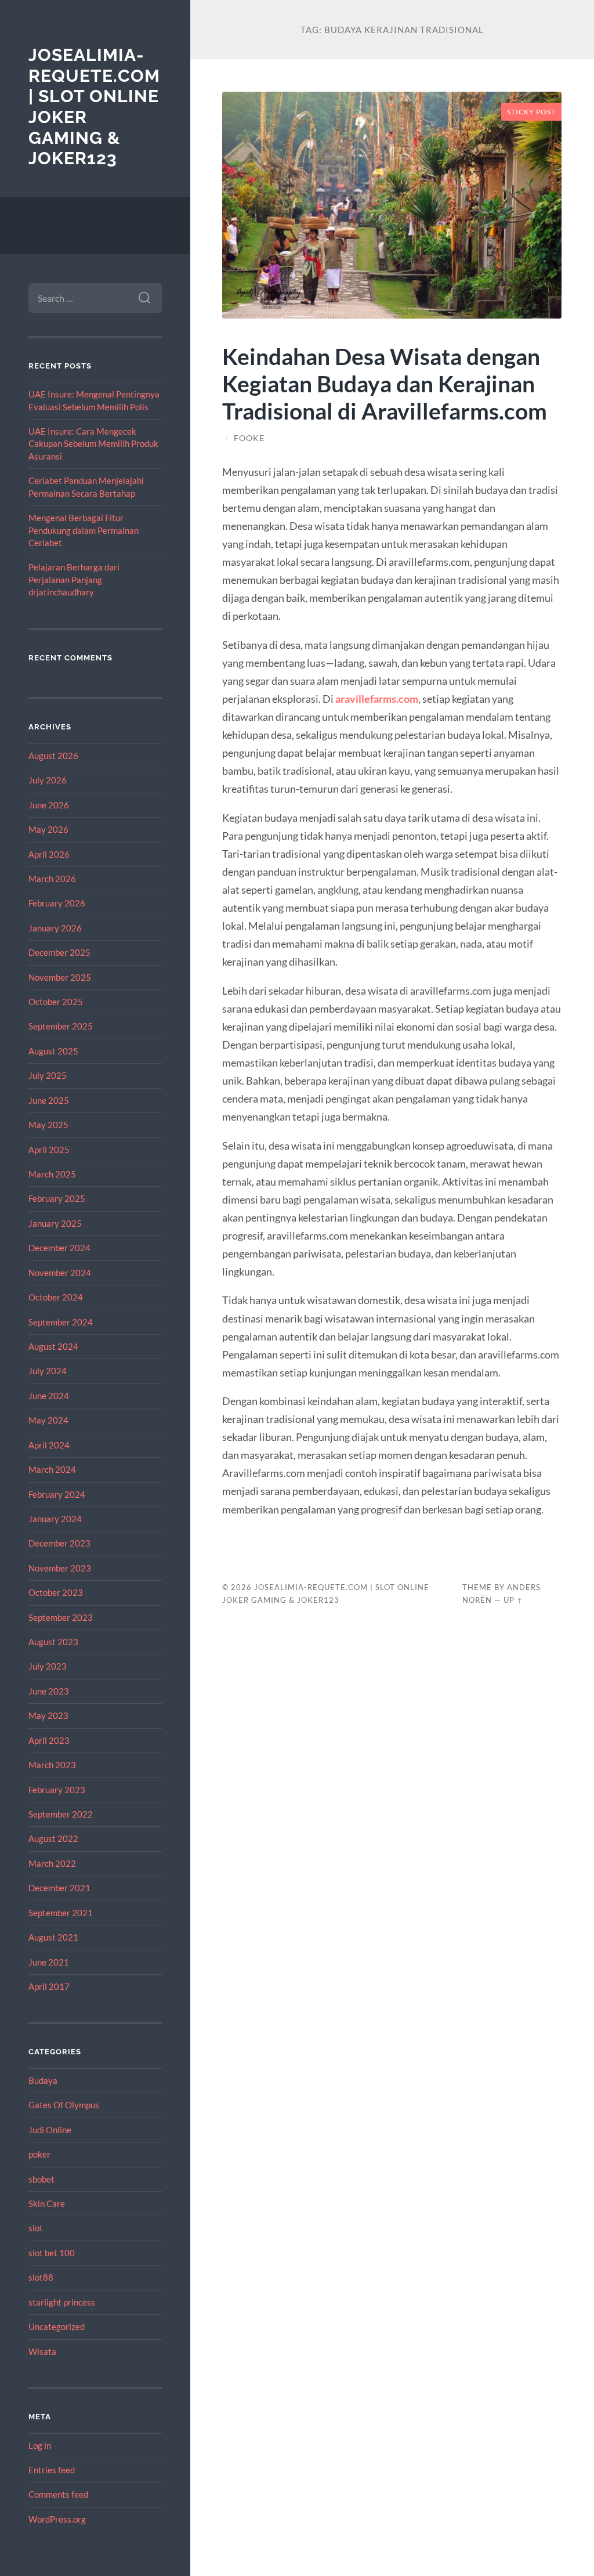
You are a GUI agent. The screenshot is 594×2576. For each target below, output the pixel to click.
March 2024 (52, 1469)
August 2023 (53, 1642)
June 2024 (49, 1396)
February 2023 (57, 1790)
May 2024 (48, 1420)
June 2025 (49, 1100)
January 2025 (55, 1223)
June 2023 (49, 1691)
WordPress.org (57, 2519)
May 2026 (48, 829)
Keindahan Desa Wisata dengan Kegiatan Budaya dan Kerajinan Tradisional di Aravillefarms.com (385, 383)
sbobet (41, 2179)
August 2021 (53, 1937)
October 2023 (56, 1592)
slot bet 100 (52, 2253)
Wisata (42, 2351)
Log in (40, 2445)
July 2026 (48, 780)
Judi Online (50, 2130)
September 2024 (61, 1322)
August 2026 (53, 756)
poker (39, 2154)
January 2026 (55, 928)
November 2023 (60, 1568)
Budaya (43, 2080)
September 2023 (61, 1617)
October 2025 (56, 1002)
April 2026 (49, 854)
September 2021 (61, 1913)
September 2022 (61, 1814)
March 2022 (52, 1863)
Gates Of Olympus (64, 2105)
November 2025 (60, 977)
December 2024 (59, 1248)
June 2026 (49, 805)
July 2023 (48, 1666)
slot (36, 2228)
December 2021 (59, 1888)
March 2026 (52, 879)
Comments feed (58, 2494)
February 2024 (57, 1494)
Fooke (249, 438)
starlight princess (62, 2302)
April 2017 (49, 1986)
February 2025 (57, 1198)
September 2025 (61, 1026)
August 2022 (53, 1838)
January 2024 (55, 1519)
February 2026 (57, 903)
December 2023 (59, 1543)
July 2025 (48, 1075)
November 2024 (60, 1273)
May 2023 (48, 1715)
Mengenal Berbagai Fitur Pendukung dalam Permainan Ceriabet (84, 530)
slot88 (41, 2277)
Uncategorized (57, 2326)
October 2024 (56, 1297)
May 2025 (48, 1125)
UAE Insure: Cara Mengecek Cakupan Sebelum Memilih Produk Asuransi (93, 444)
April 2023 (49, 1740)
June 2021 (49, 1962)
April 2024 (49, 1445)
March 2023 (52, 1765)
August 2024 (53, 1346)
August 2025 (53, 1051)
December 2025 (59, 952)
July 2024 (48, 1371)
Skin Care (47, 2203)
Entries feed (52, 2470)
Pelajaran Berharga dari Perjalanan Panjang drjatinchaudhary (74, 579)
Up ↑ (513, 1600)
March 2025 (52, 1174)
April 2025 (49, 1150)
